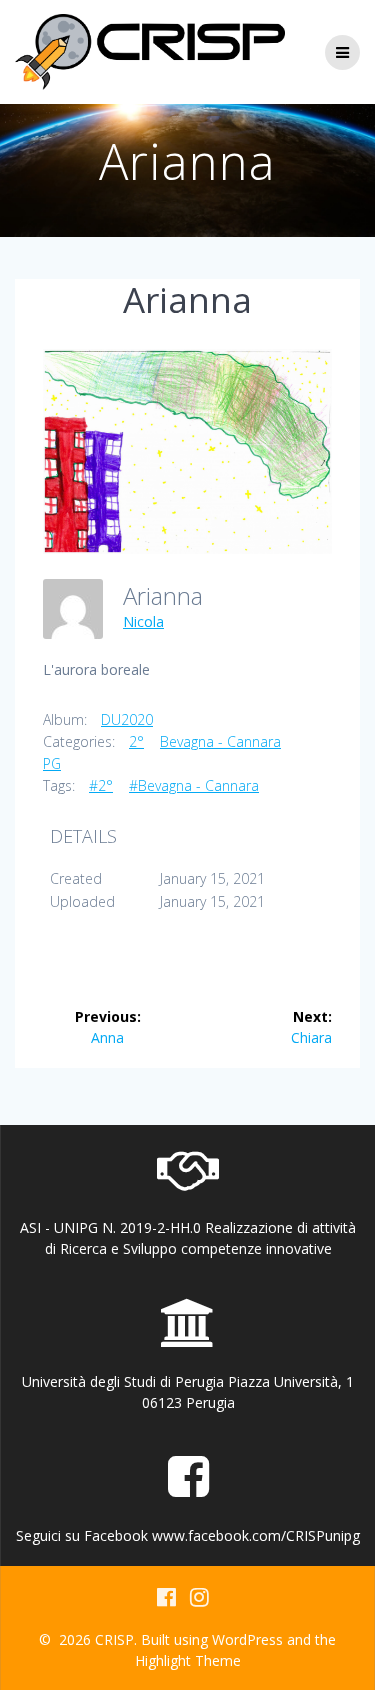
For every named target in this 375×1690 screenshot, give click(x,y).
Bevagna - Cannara (220, 741)
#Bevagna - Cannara (194, 785)
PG (52, 763)
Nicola (143, 621)
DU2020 (127, 719)
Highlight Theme (188, 1660)
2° (136, 741)
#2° (101, 785)
